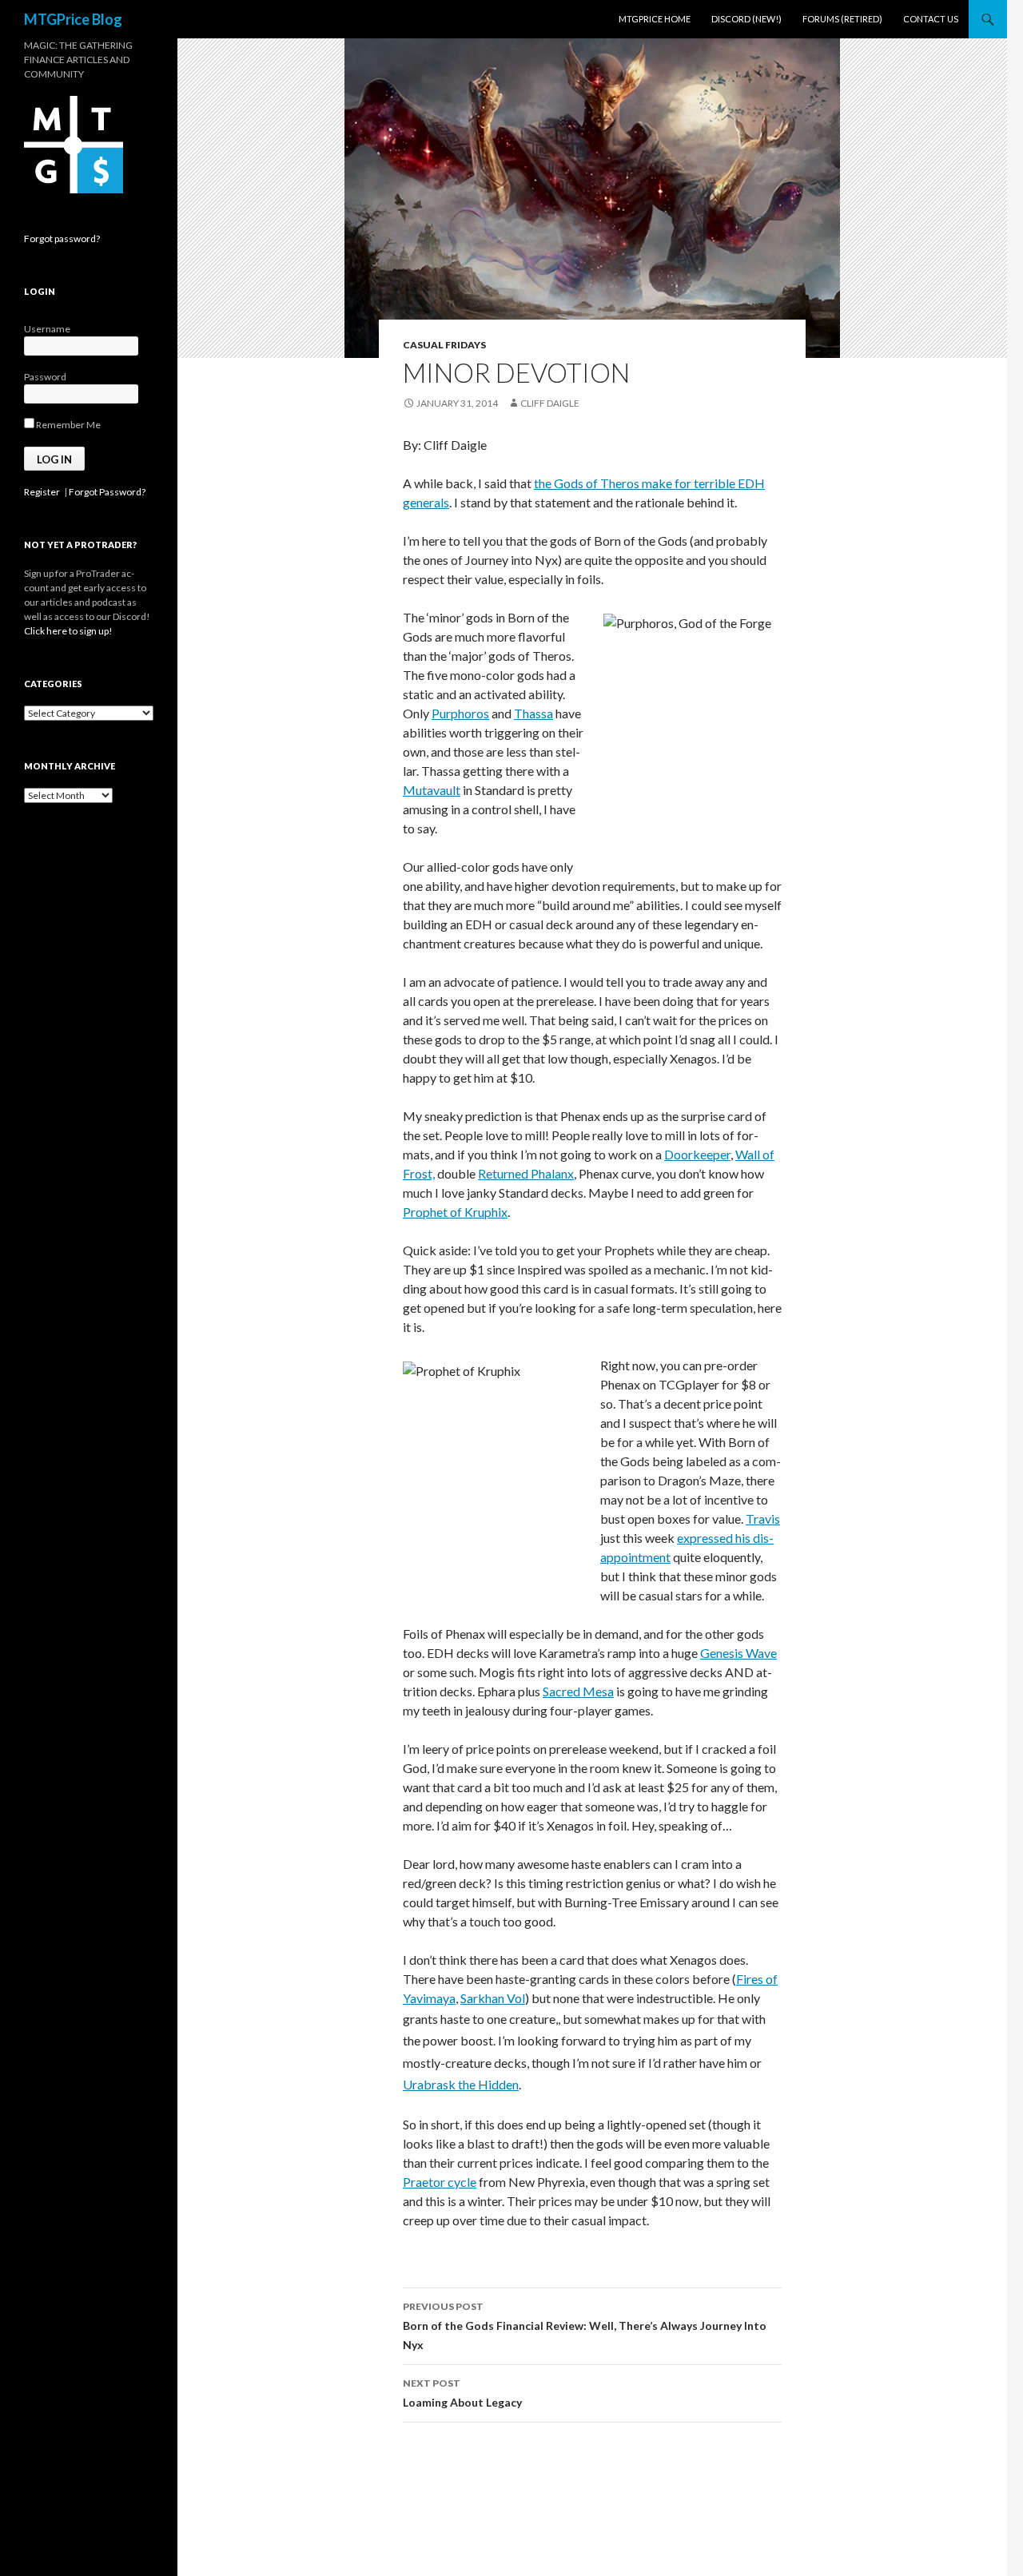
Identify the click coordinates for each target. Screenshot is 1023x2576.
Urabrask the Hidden (461, 2084)
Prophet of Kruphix (455, 1212)
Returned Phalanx (526, 1173)
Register (42, 492)
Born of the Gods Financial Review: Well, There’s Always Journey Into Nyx (585, 2326)
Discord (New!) (746, 19)
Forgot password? (62, 239)
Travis (763, 1519)
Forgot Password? (107, 492)
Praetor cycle (440, 2182)
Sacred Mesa (578, 1691)
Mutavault (432, 790)
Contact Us (931, 19)
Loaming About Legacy (462, 2393)
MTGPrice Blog (73, 19)
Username (47, 329)
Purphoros (460, 713)
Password (45, 377)
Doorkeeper (697, 1154)
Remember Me (68, 425)
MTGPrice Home (655, 19)
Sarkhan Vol (493, 1998)
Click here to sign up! (68, 631)
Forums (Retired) (842, 19)
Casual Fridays (444, 345)
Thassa (533, 713)
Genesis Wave (738, 1653)
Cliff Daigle (550, 403)
